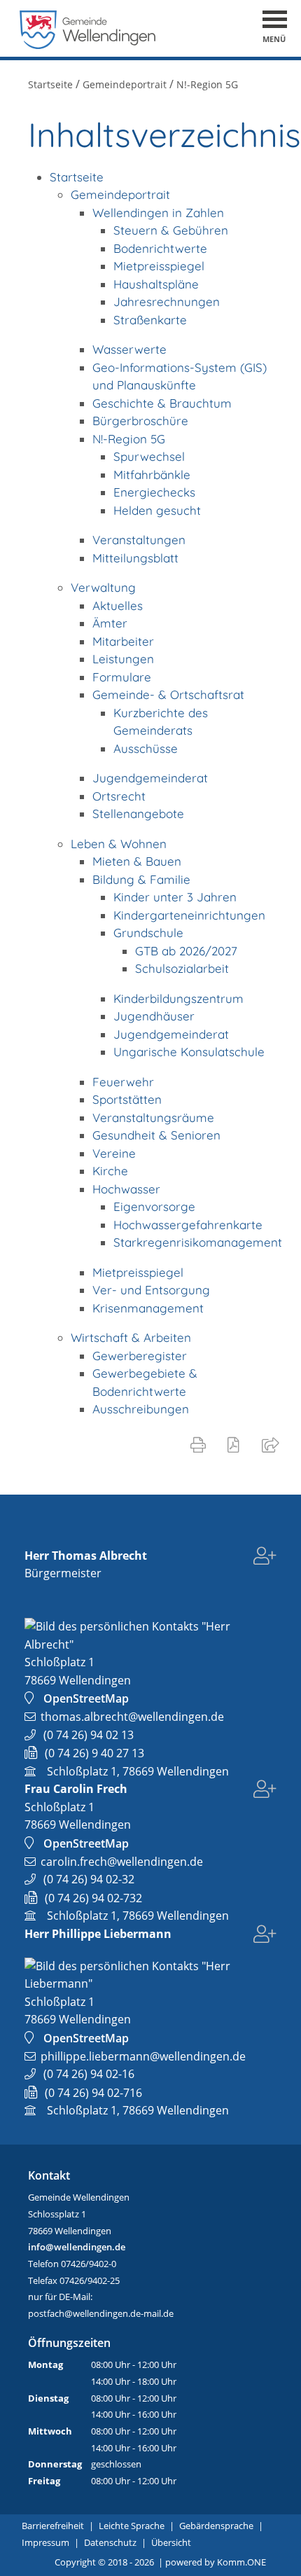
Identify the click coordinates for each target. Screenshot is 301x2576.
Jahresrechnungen (167, 302)
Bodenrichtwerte (160, 248)
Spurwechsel (149, 456)
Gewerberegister (140, 1356)
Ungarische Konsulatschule (189, 1052)
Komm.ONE (241, 2562)
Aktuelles (118, 605)
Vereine (114, 1153)
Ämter (110, 623)
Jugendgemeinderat (150, 778)
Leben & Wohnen (119, 844)
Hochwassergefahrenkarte (188, 1225)
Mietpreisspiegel (159, 266)
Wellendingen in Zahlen (158, 213)
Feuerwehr (123, 1082)
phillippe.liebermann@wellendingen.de (143, 2056)
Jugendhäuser (154, 1016)
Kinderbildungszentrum (178, 998)
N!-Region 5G (207, 84)
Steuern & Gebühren (171, 230)
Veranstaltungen (139, 540)
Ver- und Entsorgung (151, 1290)
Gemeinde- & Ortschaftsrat (168, 694)
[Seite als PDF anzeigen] (236, 1444)
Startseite (50, 84)
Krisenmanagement (148, 1308)
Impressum (45, 2542)
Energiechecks (154, 492)
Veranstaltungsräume (153, 1117)
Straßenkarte (150, 320)
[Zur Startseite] (88, 45)
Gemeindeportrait (125, 84)
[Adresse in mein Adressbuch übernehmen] (265, 1558)
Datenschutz (110, 2542)
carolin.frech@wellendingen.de (122, 1862)
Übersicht (171, 2542)
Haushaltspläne (156, 284)
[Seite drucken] (201, 1444)
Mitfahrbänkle (152, 475)
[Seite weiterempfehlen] (273, 1444)
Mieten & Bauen (137, 861)
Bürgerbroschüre (140, 421)
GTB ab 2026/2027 (186, 951)
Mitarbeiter (123, 641)
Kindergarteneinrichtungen (189, 915)
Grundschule (148, 933)
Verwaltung (103, 587)
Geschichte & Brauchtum (162, 403)
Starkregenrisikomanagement (198, 1242)
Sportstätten (127, 1099)
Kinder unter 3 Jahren (175, 897)
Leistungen (123, 659)
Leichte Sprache (132, 2526)
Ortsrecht (119, 796)
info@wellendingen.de (77, 2247)
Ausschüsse (146, 748)
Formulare (122, 677)
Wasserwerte (129, 349)
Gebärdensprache (216, 2526)
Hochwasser (126, 1189)
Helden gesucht (157, 510)
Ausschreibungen (141, 1409)
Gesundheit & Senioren (156, 1135)
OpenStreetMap (86, 1698)
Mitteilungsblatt (135, 558)
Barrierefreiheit (53, 2526)
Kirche (110, 1171)
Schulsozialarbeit (182, 968)
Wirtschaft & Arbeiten (131, 1337)
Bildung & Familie (141, 879)
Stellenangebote (138, 813)
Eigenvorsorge (154, 1206)
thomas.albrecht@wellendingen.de (132, 1717)
